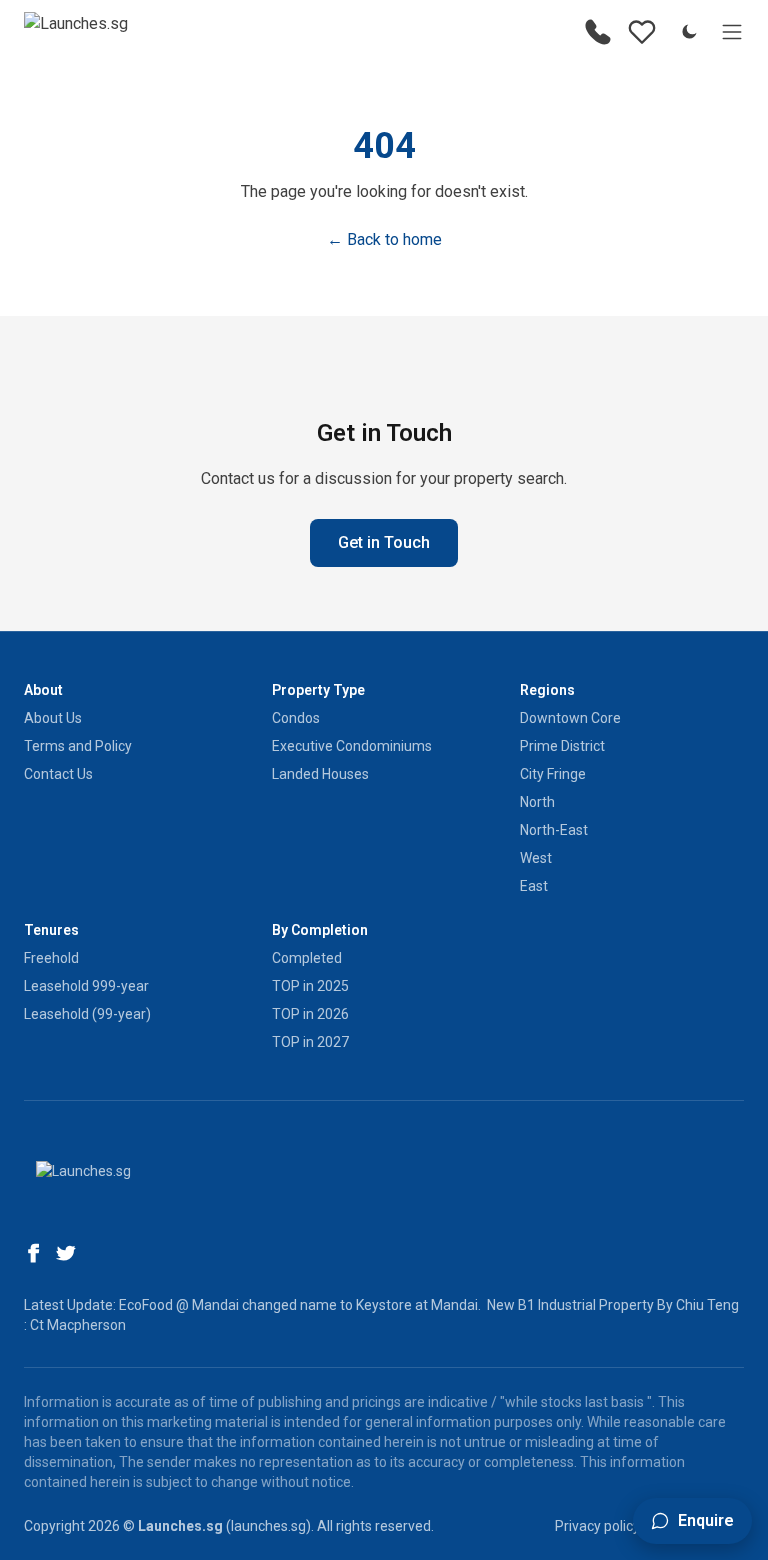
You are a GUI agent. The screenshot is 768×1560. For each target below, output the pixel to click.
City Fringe (553, 774)
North (537, 802)
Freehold (51, 958)
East (534, 886)
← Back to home (384, 239)
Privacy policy (597, 1526)
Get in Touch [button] (384, 542)
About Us (53, 718)
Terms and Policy (78, 746)
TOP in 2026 (310, 1014)
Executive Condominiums (352, 746)
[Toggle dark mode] (689, 32)
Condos (296, 718)
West (536, 858)
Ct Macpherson (78, 1325)
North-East (554, 830)
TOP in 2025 (310, 986)
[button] (692, 1521)
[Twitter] (66, 1253)
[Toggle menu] (732, 32)
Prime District (562, 746)
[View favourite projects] (642, 32)
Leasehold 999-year (86, 986)
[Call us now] (598, 32)
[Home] (76, 32)
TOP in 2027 (310, 1042)
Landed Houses (320, 774)
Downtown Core (570, 718)
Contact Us (58, 774)
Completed (307, 958)
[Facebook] (34, 1253)
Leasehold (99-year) (87, 1014)
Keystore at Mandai (417, 1305)
